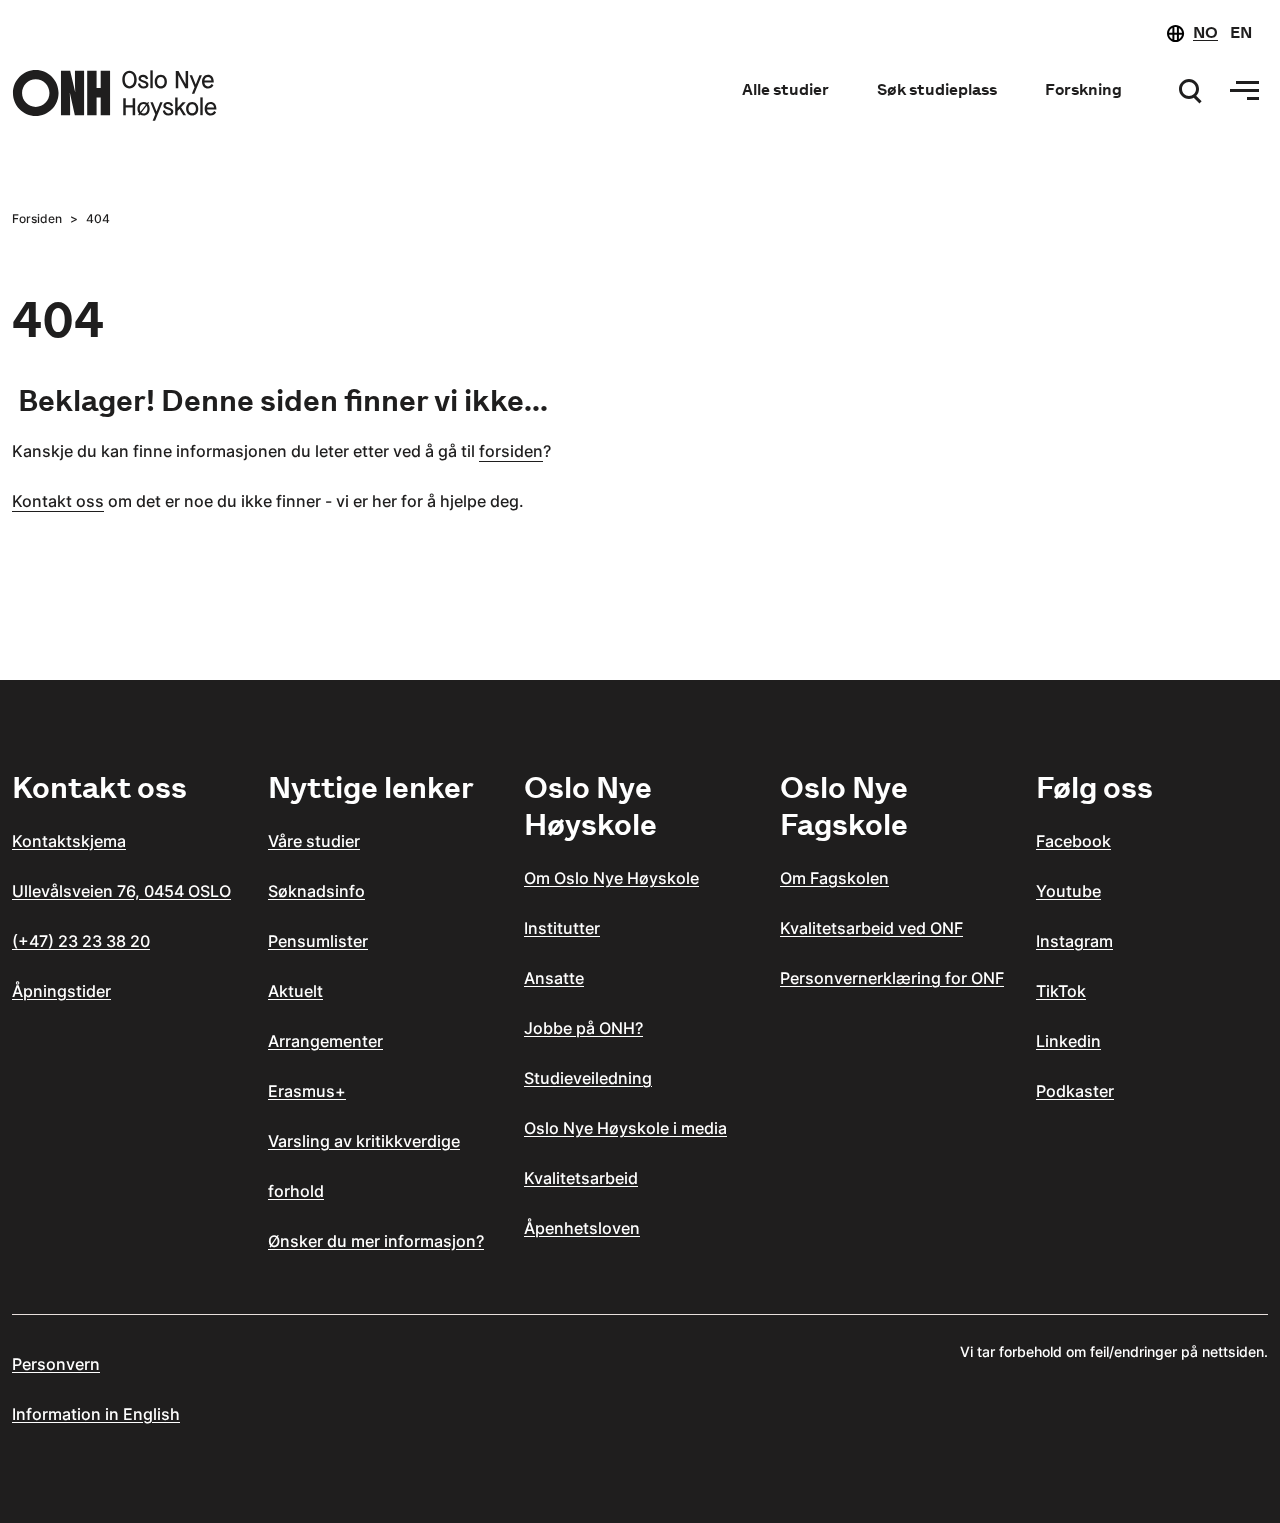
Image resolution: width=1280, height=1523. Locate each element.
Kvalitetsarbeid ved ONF (871, 928)
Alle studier (785, 89)
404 (98, 218)
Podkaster (1075, 1091)
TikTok (1061, 991)
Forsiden (37, 218)
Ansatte (554, 978)
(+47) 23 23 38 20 (81, 941)
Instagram (1074, 941)
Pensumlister (318, 941)
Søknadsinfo (316, 891)
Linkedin (1068, 1041)
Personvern (56, 1364)
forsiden (511, 451)
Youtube (1068, 891)
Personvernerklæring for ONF (892, 978)
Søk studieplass (937, 89)
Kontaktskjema (69, 841)
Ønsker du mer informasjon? (376, 1241)
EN (1241, 32)
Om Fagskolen (834, 878)
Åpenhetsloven (582, 1228)
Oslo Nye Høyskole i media (625, 1128)
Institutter (562, 928)
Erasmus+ (307, 1091)
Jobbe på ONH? (583, 1028)
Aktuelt (295, 991)
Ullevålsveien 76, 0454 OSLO (121, 891)
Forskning (1083, 89)
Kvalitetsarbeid (581, 1178)
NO (1205, 32)
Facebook (1073, 841)
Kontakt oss (58, 501)
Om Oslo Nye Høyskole (611, 878)
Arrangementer (325, 1041)
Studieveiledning (588, 1078)
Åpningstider (61, 991)
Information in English (96, 1414)
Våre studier (314, 841)
